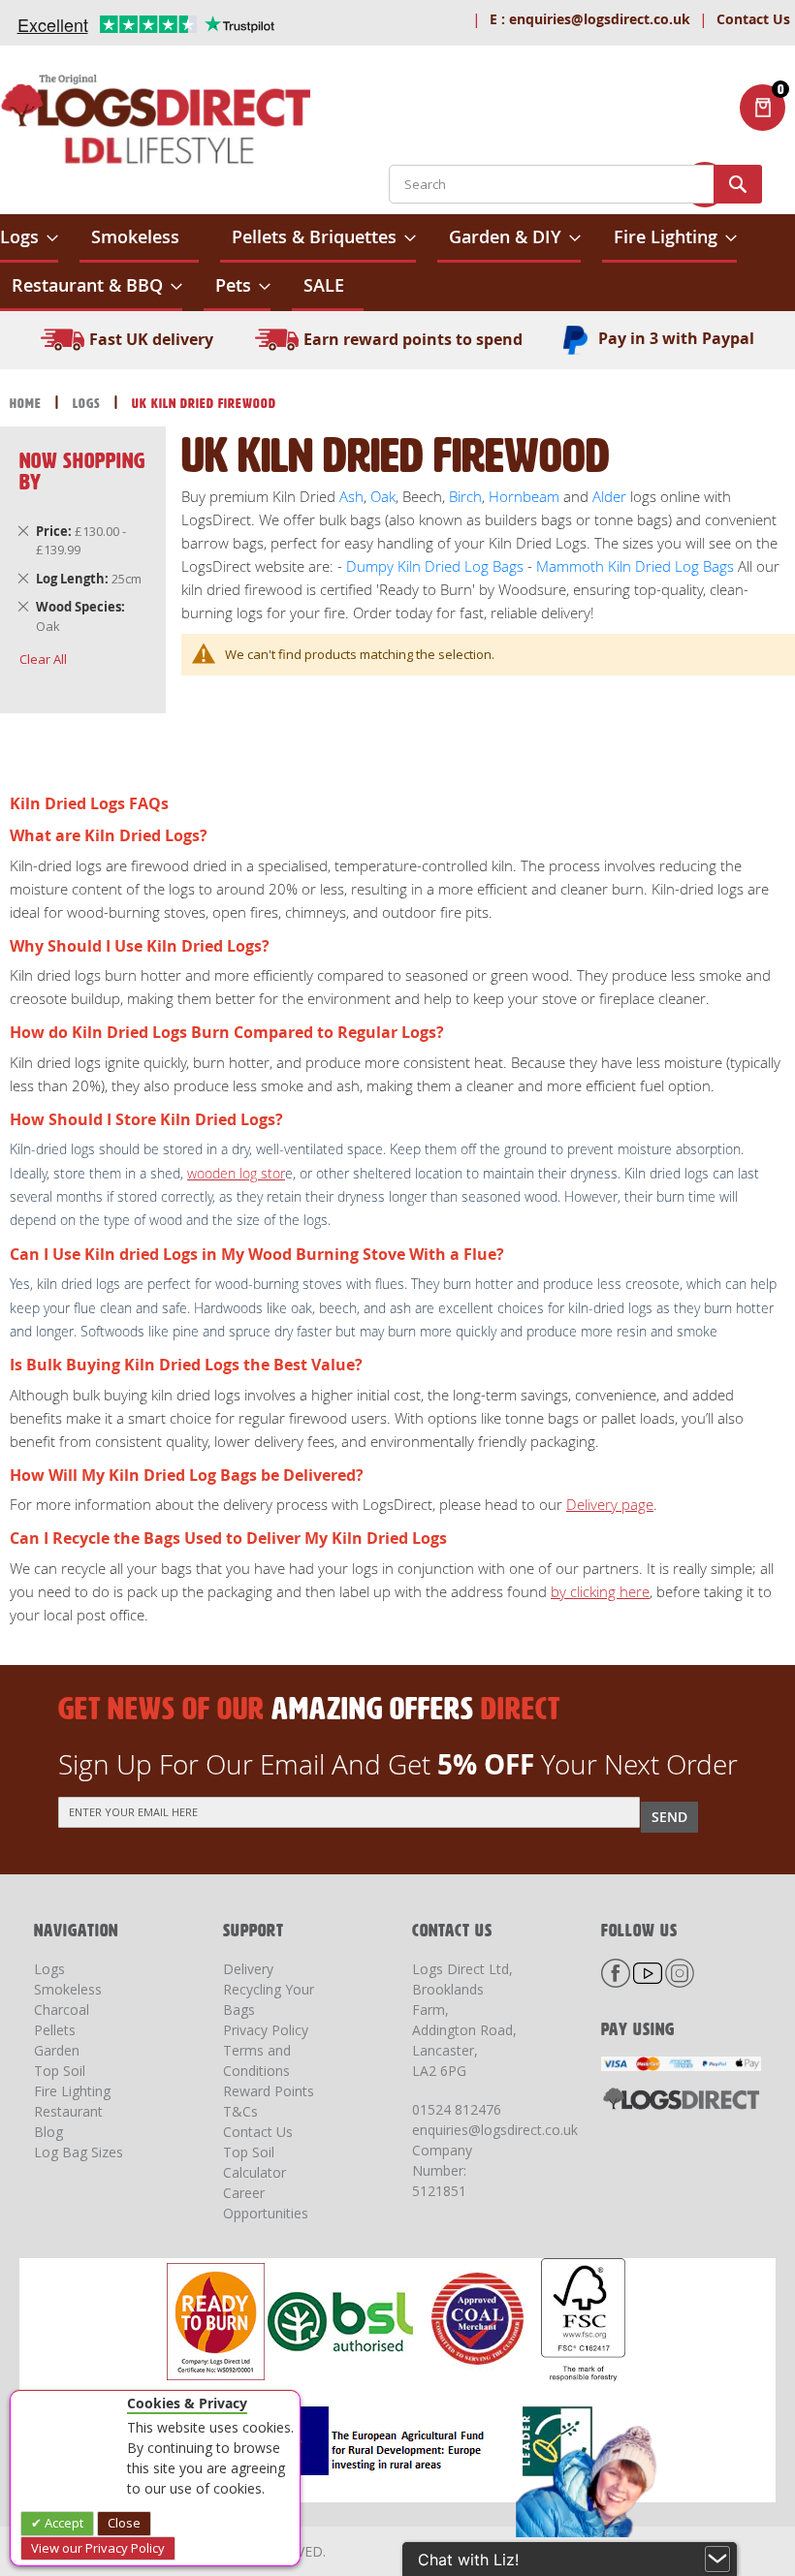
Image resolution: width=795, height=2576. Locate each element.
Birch (465, 496)
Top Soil (60, 2071)
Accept (63, 2523)
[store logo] (155, 123)
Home (28, 404)
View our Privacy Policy (98, 2548)
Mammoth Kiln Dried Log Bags (635, 566)
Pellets (55, 2030)
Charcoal (62, 2010)
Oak (381, 496)
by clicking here (600, 1591)
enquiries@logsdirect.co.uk (590, 19)
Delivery (248, 1969)
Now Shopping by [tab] (82, 471)
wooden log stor (236, 1173)
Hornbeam (524, 496)
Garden (57, 2050)
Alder (609, 496)
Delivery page (610, 1504)
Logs (89, 404)
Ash (351, 496)
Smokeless (68, 1989)
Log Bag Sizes (79, 2152)
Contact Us (753, 19)
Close (124, 2523)
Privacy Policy (266, 2030)
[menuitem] (29, 238)
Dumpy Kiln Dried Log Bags (435, 566)
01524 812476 (457, 2109)
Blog (48, 2132)
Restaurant (68, 2111)
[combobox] (575, 184)
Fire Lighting (72, 2091)
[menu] (397, 263)
